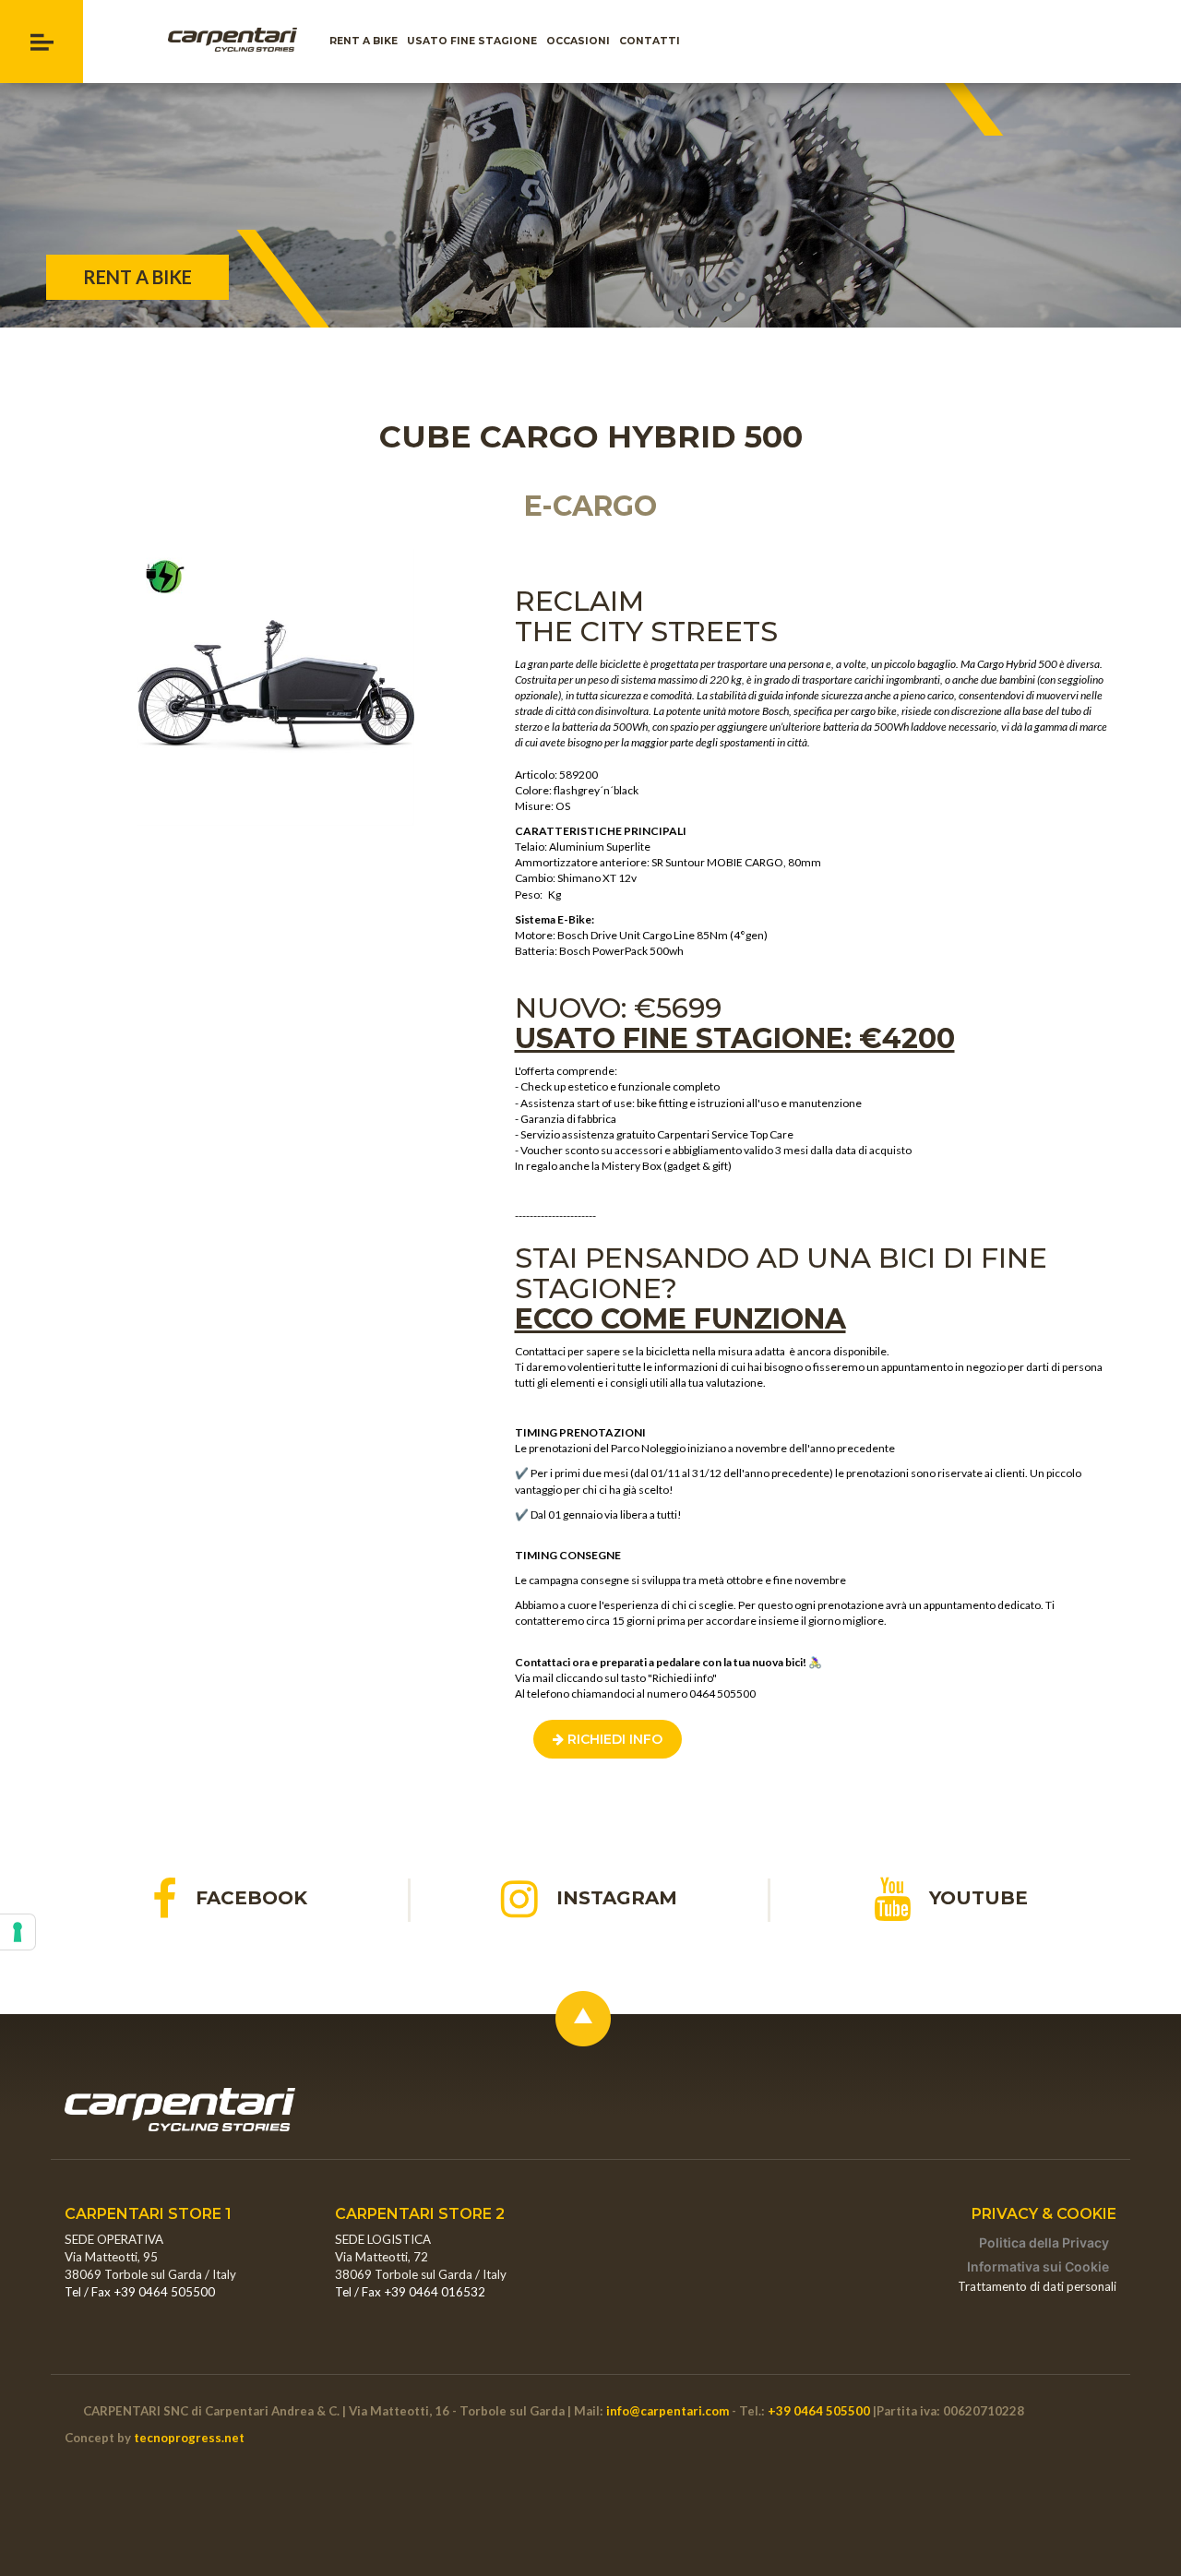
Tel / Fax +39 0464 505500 (140, 2292)
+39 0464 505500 (819, 2411)
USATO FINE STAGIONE (474, 41)
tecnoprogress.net (189, 2438)
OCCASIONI (580, 41)
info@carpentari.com (668, 2411)
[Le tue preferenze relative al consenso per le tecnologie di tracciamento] (18, 1932)
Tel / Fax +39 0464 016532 (410, 2292)
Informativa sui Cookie (1038, 2266)
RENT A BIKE (366, 41)
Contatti (652, 41)
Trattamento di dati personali (1037, 2286)
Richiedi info (613, 1739)
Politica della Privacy (1044, 2242)
